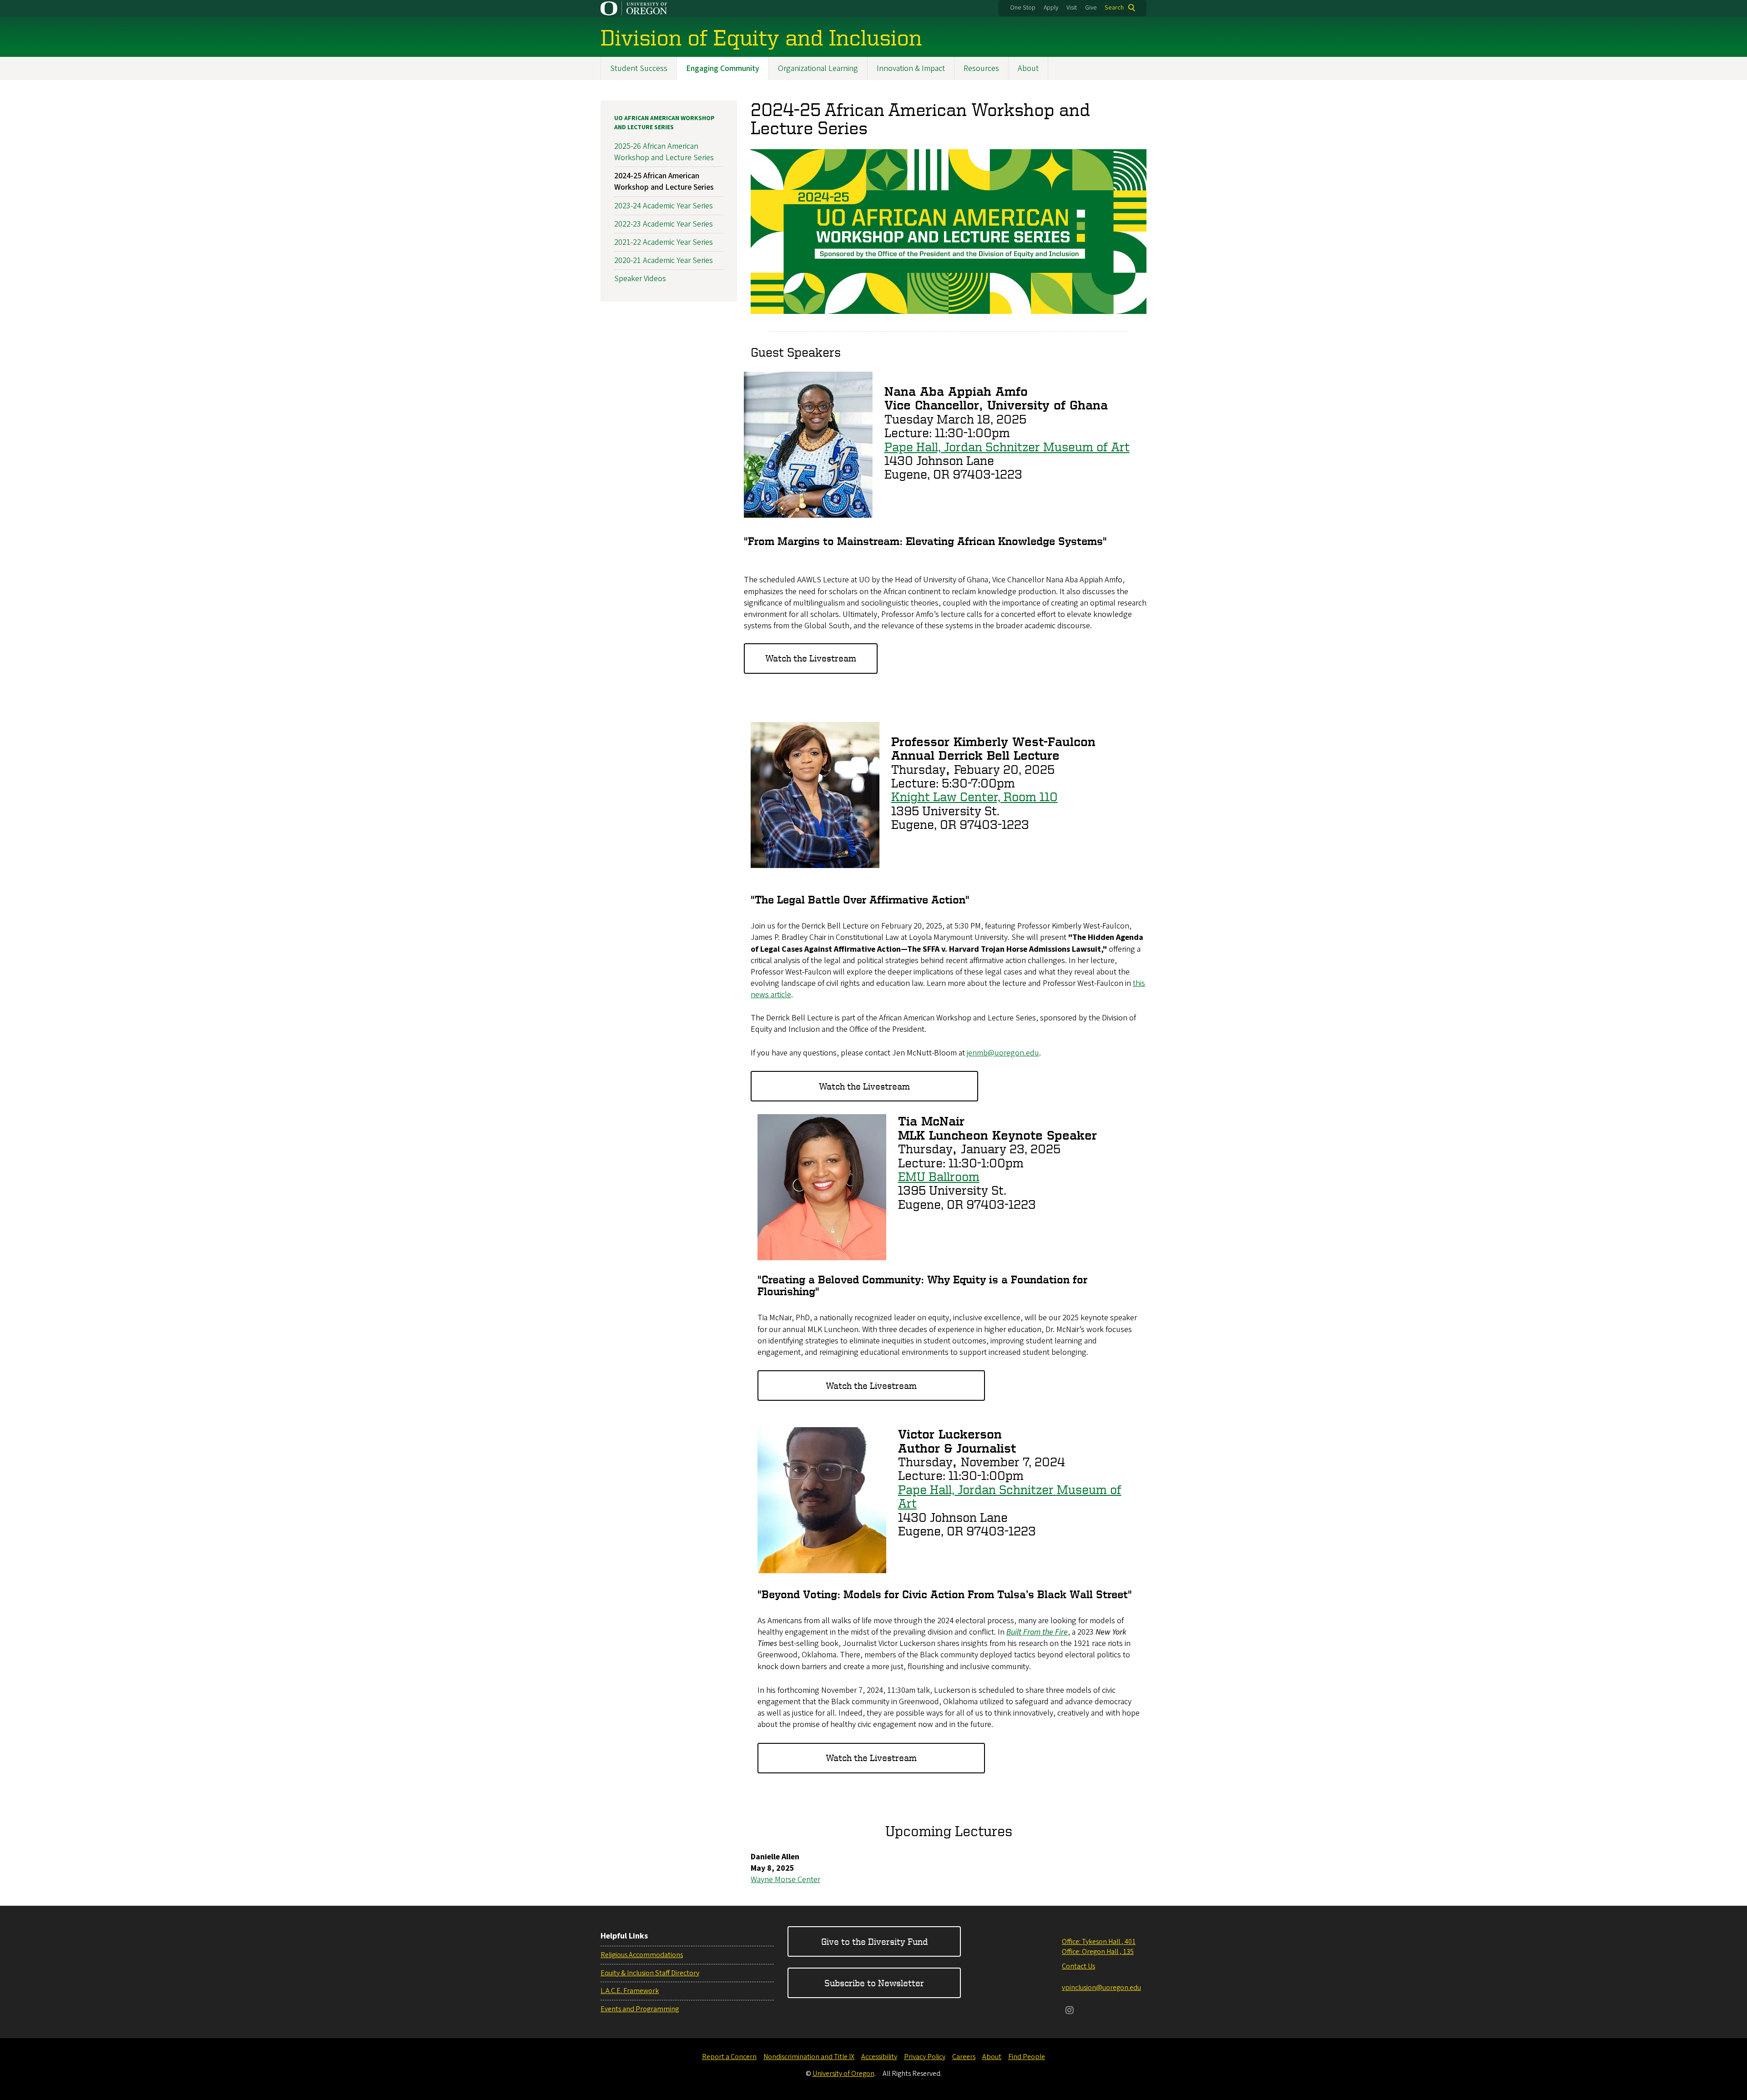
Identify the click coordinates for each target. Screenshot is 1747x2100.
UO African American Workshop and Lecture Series (664, 123)
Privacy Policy (925, 2057)
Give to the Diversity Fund (874, 1941)
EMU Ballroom (939, 1176)
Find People (1027, 2057)
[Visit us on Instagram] (1070, 2011)
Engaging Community (723, 68)
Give (1091, 8)
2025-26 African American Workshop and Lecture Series (664, 152)
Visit (1072, 8)
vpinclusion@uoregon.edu (1101, 1988)
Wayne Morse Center (785, 1880)
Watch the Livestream (811, 658)
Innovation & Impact (911, 68)
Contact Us (1078, 1966)
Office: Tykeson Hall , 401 (1099, 1942)
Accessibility (879, 2057)
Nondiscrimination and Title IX (809, 2057)
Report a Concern (729, 2057)
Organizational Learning (818, 68)
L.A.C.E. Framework (630, 1991)
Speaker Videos (640, 279)
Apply (1051, 8)
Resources (981, 68)
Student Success (639, 68)
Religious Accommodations (642, 1955)
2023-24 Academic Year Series (664, 206)
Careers (964, 2057)
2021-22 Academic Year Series (664, 242)
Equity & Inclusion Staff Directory (650, 1973)
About (1028, 68)
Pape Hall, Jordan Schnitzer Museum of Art (1007, 447)
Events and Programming (640, 2009)
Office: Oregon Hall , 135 (1098, 1952)
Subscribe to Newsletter (874, 1983)
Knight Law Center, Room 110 (974, 796)
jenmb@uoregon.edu (1003, 1053)
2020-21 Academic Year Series (664, 260)
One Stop (1023, 8)
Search (1114, 8)
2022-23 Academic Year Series (664, 224)
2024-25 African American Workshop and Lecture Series (664, 182)
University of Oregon (843, 2074)
